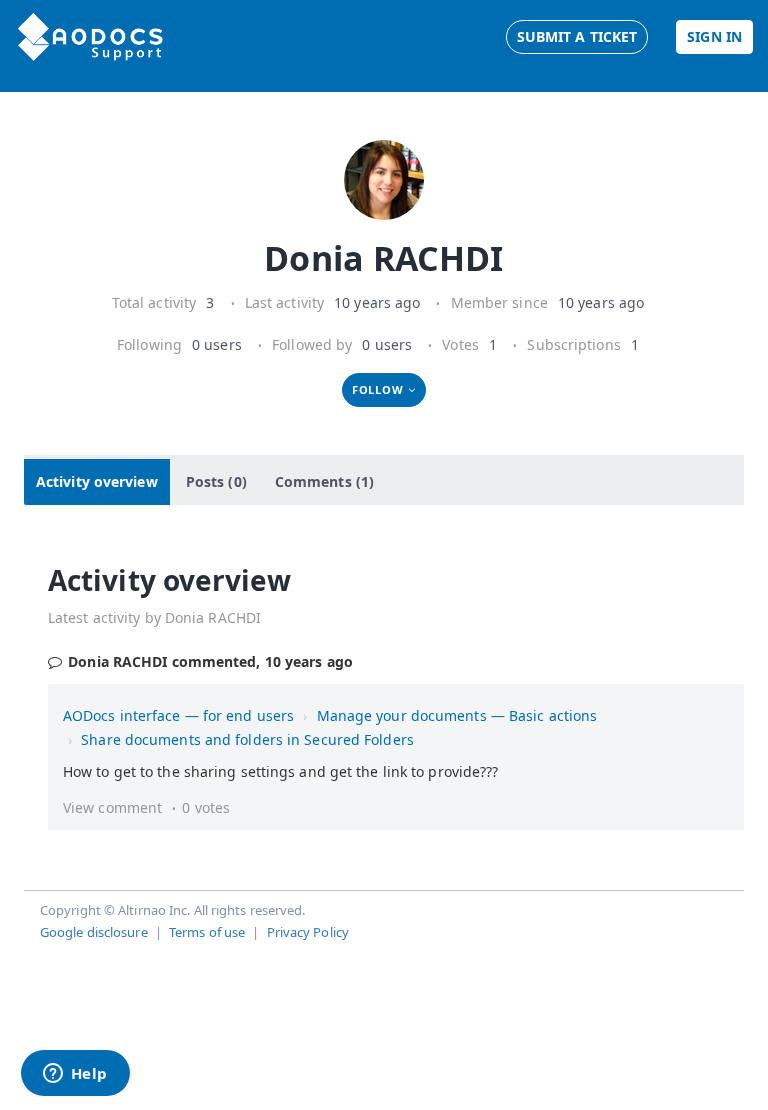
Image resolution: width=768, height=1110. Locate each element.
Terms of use (207, 932)
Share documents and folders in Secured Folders (247, 739)
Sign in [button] (714, 36)
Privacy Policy (308, 932)
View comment (112, 807)
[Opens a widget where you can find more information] (75, 1075)
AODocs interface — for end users (178, 715)
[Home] (90, 37)
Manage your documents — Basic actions (457, 715)
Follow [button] (378, 389)
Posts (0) (216, 481)
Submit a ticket (577, 36)
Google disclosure (94, 932)
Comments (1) (324, 481)
